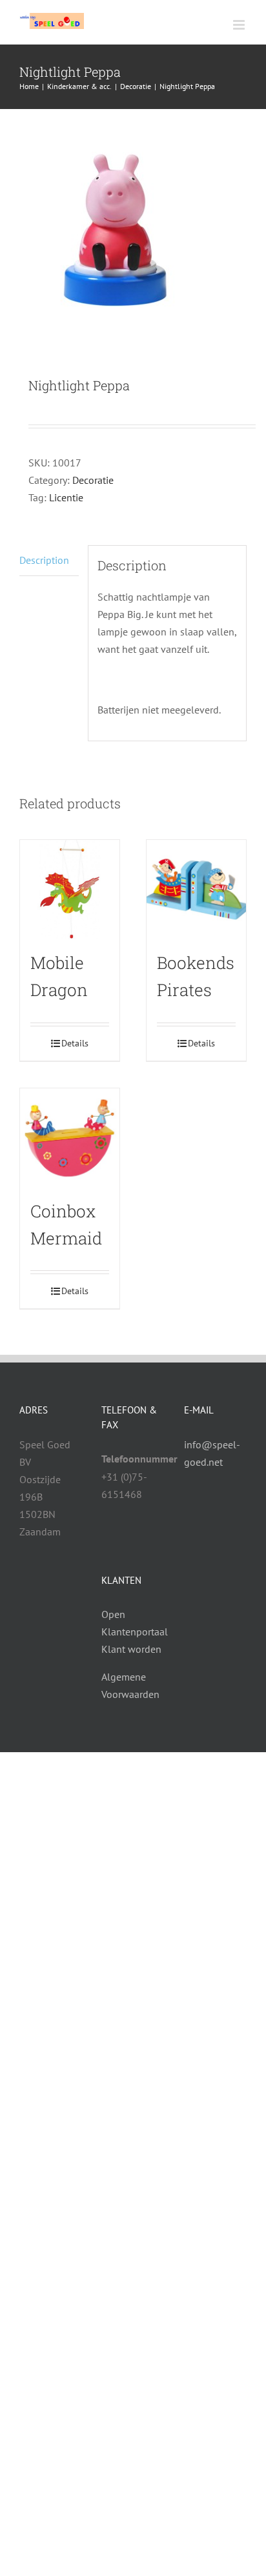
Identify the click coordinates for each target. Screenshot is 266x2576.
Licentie (66, 497)
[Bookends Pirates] (196, 890)
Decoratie (93, 480)
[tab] (49, 561)
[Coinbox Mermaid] (70, 1138)
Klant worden (131, 1649)
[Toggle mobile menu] (240, 25)
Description (44, 560)
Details (75, 1043)
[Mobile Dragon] (70, 890)
